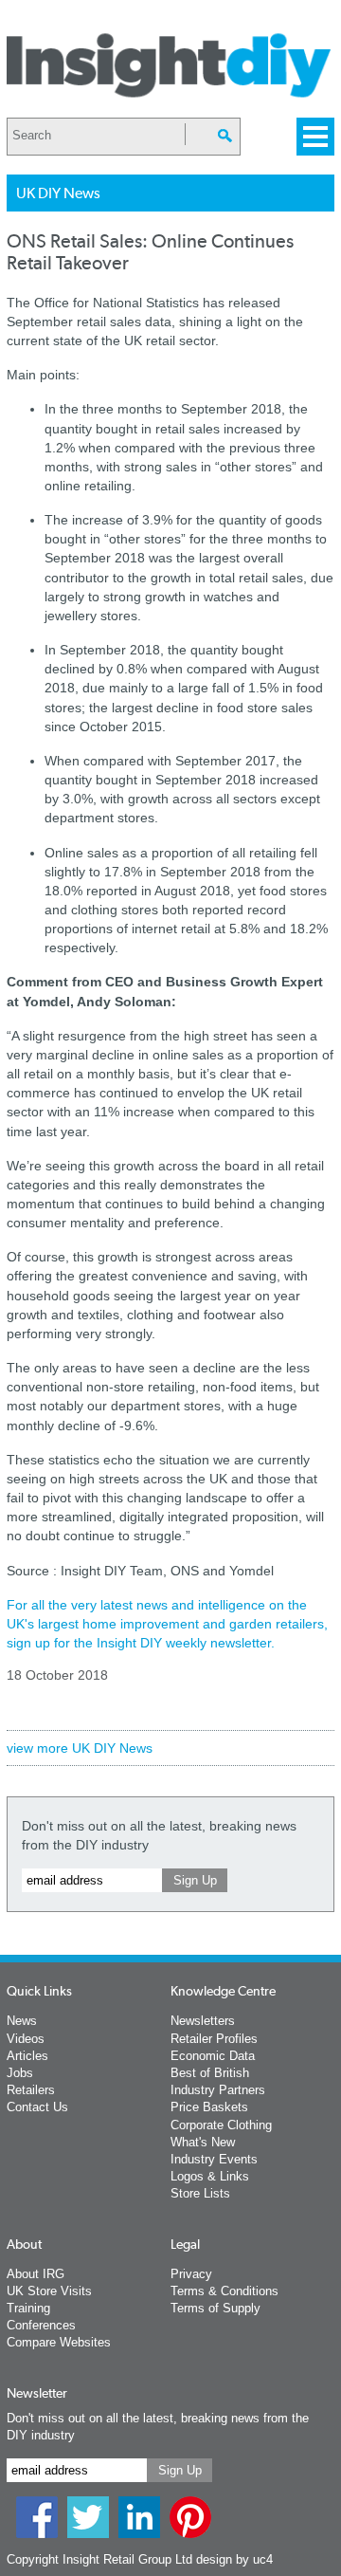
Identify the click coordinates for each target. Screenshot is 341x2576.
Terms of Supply (215, 2308)
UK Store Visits (49, 2291)
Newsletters (203, 2021)
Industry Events (214, 2159)
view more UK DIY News (80, 1748)
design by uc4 (234, 2559)
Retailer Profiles (214, 2039)
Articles (27, 2056)
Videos (26, 2039)
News (22, 2021)
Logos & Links (210, 2176)
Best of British (210, 2073)
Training (28, 2308)
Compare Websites (59, 2342)
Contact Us (37, 2107)
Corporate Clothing (221, 2125)
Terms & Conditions (224, 2291)
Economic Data (213, 2056)
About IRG (36, 2274)
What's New (203, 2142)
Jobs (20, 2073)
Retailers (31, 2090)
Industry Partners (218, 2090)
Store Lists (200, 2193)
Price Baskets (209, 2107)
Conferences (41, 2325)
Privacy (191, 2274)
